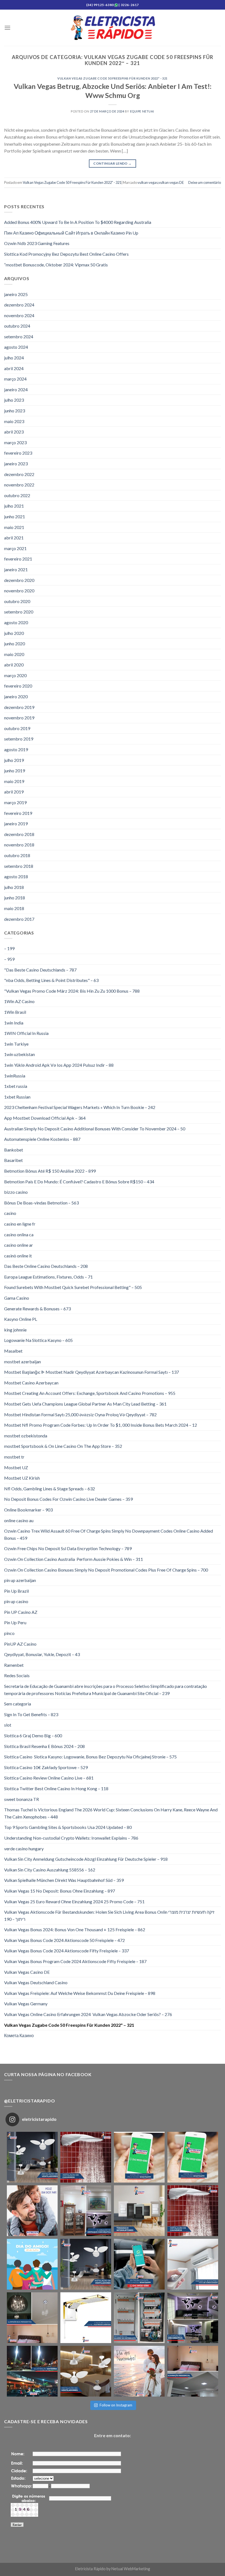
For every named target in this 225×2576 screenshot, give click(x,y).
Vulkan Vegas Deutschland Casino (36, 1982)
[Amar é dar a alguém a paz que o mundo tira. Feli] (139, 2371)
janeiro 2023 (16, 464)
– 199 (9, 948)
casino (10, 1213)
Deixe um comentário (205, 182)
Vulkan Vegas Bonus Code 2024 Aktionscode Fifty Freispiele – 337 (67, 1951)
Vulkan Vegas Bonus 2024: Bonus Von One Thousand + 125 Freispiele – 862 (75, 1929)
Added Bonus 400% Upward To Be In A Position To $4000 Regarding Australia (78, 222)
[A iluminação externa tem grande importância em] (32, 2371)
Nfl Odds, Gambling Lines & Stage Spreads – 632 (50, 1489)
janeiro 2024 (16, 389)
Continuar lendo (112, 163)
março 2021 (15, 548)
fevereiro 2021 (18, 559)
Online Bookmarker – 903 (28, 1510)
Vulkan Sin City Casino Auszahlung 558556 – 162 (50, 1870)
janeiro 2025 (16, 294)
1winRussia (15, 1076)
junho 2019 (15, 771)
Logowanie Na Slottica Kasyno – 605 (38, 1340)
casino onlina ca (19, 1234)
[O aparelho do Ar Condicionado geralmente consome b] (193, 2264)
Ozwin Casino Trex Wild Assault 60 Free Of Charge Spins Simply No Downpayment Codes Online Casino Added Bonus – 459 (109, 1534)
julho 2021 (14, 506)
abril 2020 (14, 665)
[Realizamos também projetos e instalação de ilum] (193, 2318)
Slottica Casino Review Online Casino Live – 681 (49, 1778)
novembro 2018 (19, 845)
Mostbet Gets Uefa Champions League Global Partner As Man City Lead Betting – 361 (85, 1404)
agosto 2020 (16, 622)
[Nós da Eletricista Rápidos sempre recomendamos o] (86, 2157)
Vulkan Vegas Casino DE (27, 1972)
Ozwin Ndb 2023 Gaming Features (37, 243)
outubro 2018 (17, 855)
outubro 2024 (17, 326)
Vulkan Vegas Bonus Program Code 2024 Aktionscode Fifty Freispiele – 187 (75, 1961)
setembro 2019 (19, 739)
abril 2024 (14, 368)
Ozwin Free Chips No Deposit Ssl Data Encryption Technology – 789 (68, 1548)
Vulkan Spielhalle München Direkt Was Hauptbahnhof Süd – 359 (64, 1880)
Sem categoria (18, 1704)
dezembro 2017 (19, 919)
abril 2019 (14, 792)
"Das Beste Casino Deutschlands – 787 (40, 970)
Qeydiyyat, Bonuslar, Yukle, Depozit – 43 (42, 1654)
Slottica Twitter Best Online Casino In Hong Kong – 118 (56, 1788)
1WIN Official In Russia (26, 1033)
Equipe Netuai (142, 111)
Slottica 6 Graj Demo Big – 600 (33, 1735)
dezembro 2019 (19, 707)
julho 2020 (14, 633)
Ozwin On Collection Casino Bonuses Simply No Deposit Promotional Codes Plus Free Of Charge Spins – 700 (106, 1570)
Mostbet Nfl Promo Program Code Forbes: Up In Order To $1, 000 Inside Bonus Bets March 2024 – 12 (101, 1425)
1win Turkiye (16, 1044)
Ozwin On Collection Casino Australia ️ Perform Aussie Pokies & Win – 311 (74, 1559)
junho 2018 (15, 898)
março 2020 (15, 675)
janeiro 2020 (16, 696)
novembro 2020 (19, 591)
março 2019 (15, 802)
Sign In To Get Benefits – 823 (31, 1714)
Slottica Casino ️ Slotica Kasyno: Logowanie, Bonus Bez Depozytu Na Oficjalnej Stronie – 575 (90, 1757)
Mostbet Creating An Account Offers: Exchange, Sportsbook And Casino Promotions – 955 (90, 1393)
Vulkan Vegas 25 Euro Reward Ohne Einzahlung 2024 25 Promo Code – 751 (74, 1901)
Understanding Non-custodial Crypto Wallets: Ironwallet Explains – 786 (71, 1838)
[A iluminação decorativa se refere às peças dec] (86, 2211)
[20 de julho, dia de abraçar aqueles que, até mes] (32, 2264)
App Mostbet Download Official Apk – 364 (45, 1118)
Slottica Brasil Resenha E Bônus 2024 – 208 (44, 1746)
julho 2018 (14, 887)
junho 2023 (15, 411)
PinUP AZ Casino (20, 1644)
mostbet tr (14, 1457)
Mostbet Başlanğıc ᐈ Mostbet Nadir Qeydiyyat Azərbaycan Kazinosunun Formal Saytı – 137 (92, 1372)
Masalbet (13, 1351)
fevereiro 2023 (18, 453)
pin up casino (16, 1601)
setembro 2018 (19, 866)
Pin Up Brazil (16, 1591)
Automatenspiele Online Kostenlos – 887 (42, 1139)
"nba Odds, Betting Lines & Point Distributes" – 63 (51, 980)
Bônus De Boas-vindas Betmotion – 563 (41, 1203)
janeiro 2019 (16, 824)
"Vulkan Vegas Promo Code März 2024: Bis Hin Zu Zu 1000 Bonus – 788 (72, 991)
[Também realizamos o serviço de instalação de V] (86, 2264)
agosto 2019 (16, 749)
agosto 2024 (16, 347)
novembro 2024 (19, 315)
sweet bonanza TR (22, 1799)
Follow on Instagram (116, 2405)
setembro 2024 (19, 337)
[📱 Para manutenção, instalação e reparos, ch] (139, 2157)
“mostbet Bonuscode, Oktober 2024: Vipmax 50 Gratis (56, 265)
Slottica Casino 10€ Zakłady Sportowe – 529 (46, 1767)
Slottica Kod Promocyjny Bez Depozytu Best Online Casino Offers (66, 254)
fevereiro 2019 (18, 813)
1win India (14, 1023)
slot (8, 1725)
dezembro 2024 (19, 305)
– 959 (9, 959)
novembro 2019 (19, 718)
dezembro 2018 (19, 834)
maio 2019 (14, 781)
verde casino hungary (24, 1849)
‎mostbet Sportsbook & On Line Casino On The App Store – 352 (63, 1446)
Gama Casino (17, 1298)
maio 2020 (14, 654)
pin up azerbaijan (20, 1580)
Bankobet (14, 1150)
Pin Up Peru (15, 1622)
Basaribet (13, 1160)
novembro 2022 (19, 485)
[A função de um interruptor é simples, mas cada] (139, 2211)
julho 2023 (14, 400)
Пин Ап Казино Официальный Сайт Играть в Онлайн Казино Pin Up (71, 233)
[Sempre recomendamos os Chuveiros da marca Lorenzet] (86, 2318)
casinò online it (18, 1256)
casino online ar (19, 1245)
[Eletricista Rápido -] (113, 28)
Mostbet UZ (16, 1467)
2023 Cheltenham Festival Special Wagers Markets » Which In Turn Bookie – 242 (80, 1107)
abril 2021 (14, 538)
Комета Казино (19, 2035)
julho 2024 (14, 358)
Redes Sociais (17, 1675)
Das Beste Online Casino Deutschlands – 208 (46, 1266)
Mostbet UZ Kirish (22, 1478)
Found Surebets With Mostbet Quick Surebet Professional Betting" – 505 (73, 1287)
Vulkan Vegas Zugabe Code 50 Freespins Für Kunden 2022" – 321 (69, 2025)
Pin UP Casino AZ (21, 1612)
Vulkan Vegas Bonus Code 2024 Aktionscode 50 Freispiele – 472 (64, 1940)
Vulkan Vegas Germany (26, 2004)
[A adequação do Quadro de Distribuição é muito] (139, 2318)
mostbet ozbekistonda (26, 1436)
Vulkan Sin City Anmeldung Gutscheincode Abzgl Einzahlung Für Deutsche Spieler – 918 (86, 1859)
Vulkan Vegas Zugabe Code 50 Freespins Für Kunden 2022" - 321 (113, 78)
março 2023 (15, 442)
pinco (9, 1633)
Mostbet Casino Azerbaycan (31, 1383)
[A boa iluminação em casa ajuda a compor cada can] (193, 2371)
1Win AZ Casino (19, 1001)
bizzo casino (16, 1192)
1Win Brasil (15, 1012)
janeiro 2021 (16, 569)
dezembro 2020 (19, 580)
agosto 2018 (16, 876)
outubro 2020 (17, 601)
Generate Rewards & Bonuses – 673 (37, 1309)
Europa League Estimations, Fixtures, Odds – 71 (48, 1277)
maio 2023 (14, 421)
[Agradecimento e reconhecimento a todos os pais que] (32, 2211)
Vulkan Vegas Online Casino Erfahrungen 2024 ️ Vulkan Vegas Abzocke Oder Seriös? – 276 (88, 2014)
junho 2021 (15, 516)
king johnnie (15, 1330)
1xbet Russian (17, 1097)
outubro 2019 (17, 728)
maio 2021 (14, 527)
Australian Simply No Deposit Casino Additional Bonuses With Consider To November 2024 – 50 (95, 1129)
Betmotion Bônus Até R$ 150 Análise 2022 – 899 (50, 1171)
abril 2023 (14, 432)
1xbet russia (16, 1086)
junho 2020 (15, 644)
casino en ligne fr (20, 1224)
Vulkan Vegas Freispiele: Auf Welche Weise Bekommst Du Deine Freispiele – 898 (80, 1993)
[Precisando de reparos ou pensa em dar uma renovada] (32, 2157)
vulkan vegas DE (171, 182)
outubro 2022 (17, 495)
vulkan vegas (148, 182)
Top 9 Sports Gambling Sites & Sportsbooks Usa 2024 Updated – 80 (68, 1827)
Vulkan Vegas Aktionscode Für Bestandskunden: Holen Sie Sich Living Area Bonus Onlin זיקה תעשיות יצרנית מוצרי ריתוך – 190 (109, 1915)
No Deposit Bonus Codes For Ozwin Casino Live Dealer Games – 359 (68, 1499)
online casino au (19, 1520)
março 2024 (15, 379)
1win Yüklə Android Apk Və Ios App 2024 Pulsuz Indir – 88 (59, 1065)
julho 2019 (14, 760)
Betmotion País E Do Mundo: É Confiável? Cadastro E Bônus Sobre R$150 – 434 (79, 1182)
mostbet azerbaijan (22, 1362)
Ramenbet (14, 1665)
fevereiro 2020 (18, 686)
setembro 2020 (19, 612)
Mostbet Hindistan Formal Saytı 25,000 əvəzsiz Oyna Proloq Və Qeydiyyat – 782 (80, 1414)
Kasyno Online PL (21, 1319)
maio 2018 (14, 908)
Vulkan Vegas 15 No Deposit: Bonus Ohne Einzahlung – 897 (60, 1891)
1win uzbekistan (19, 1054)
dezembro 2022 (19, 474)
